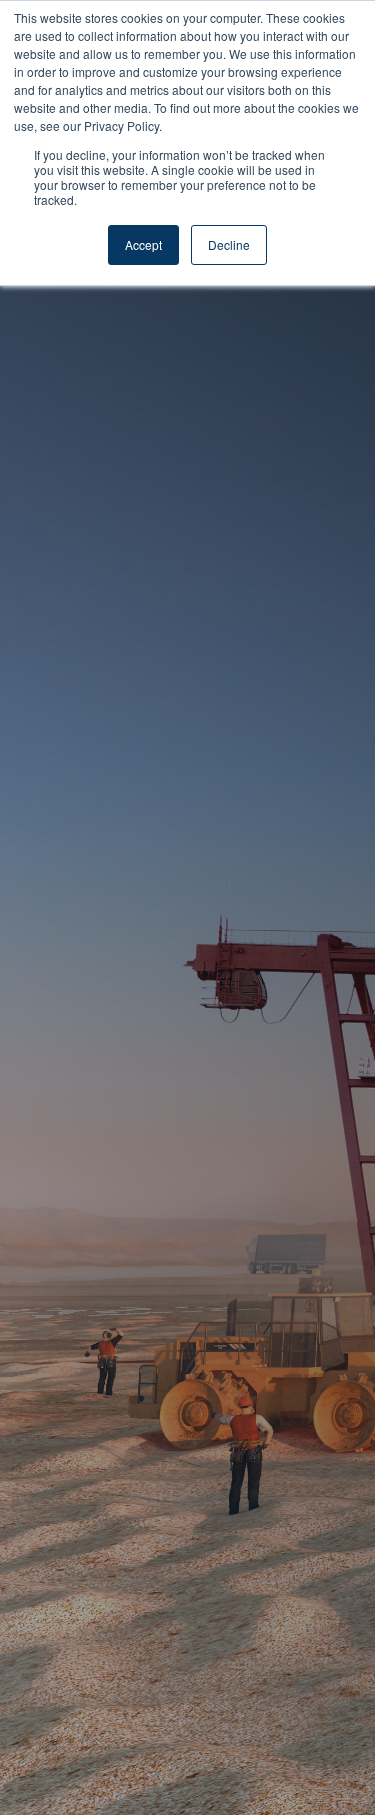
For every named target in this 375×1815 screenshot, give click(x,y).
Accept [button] (143, 244)
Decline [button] (229, 244)
